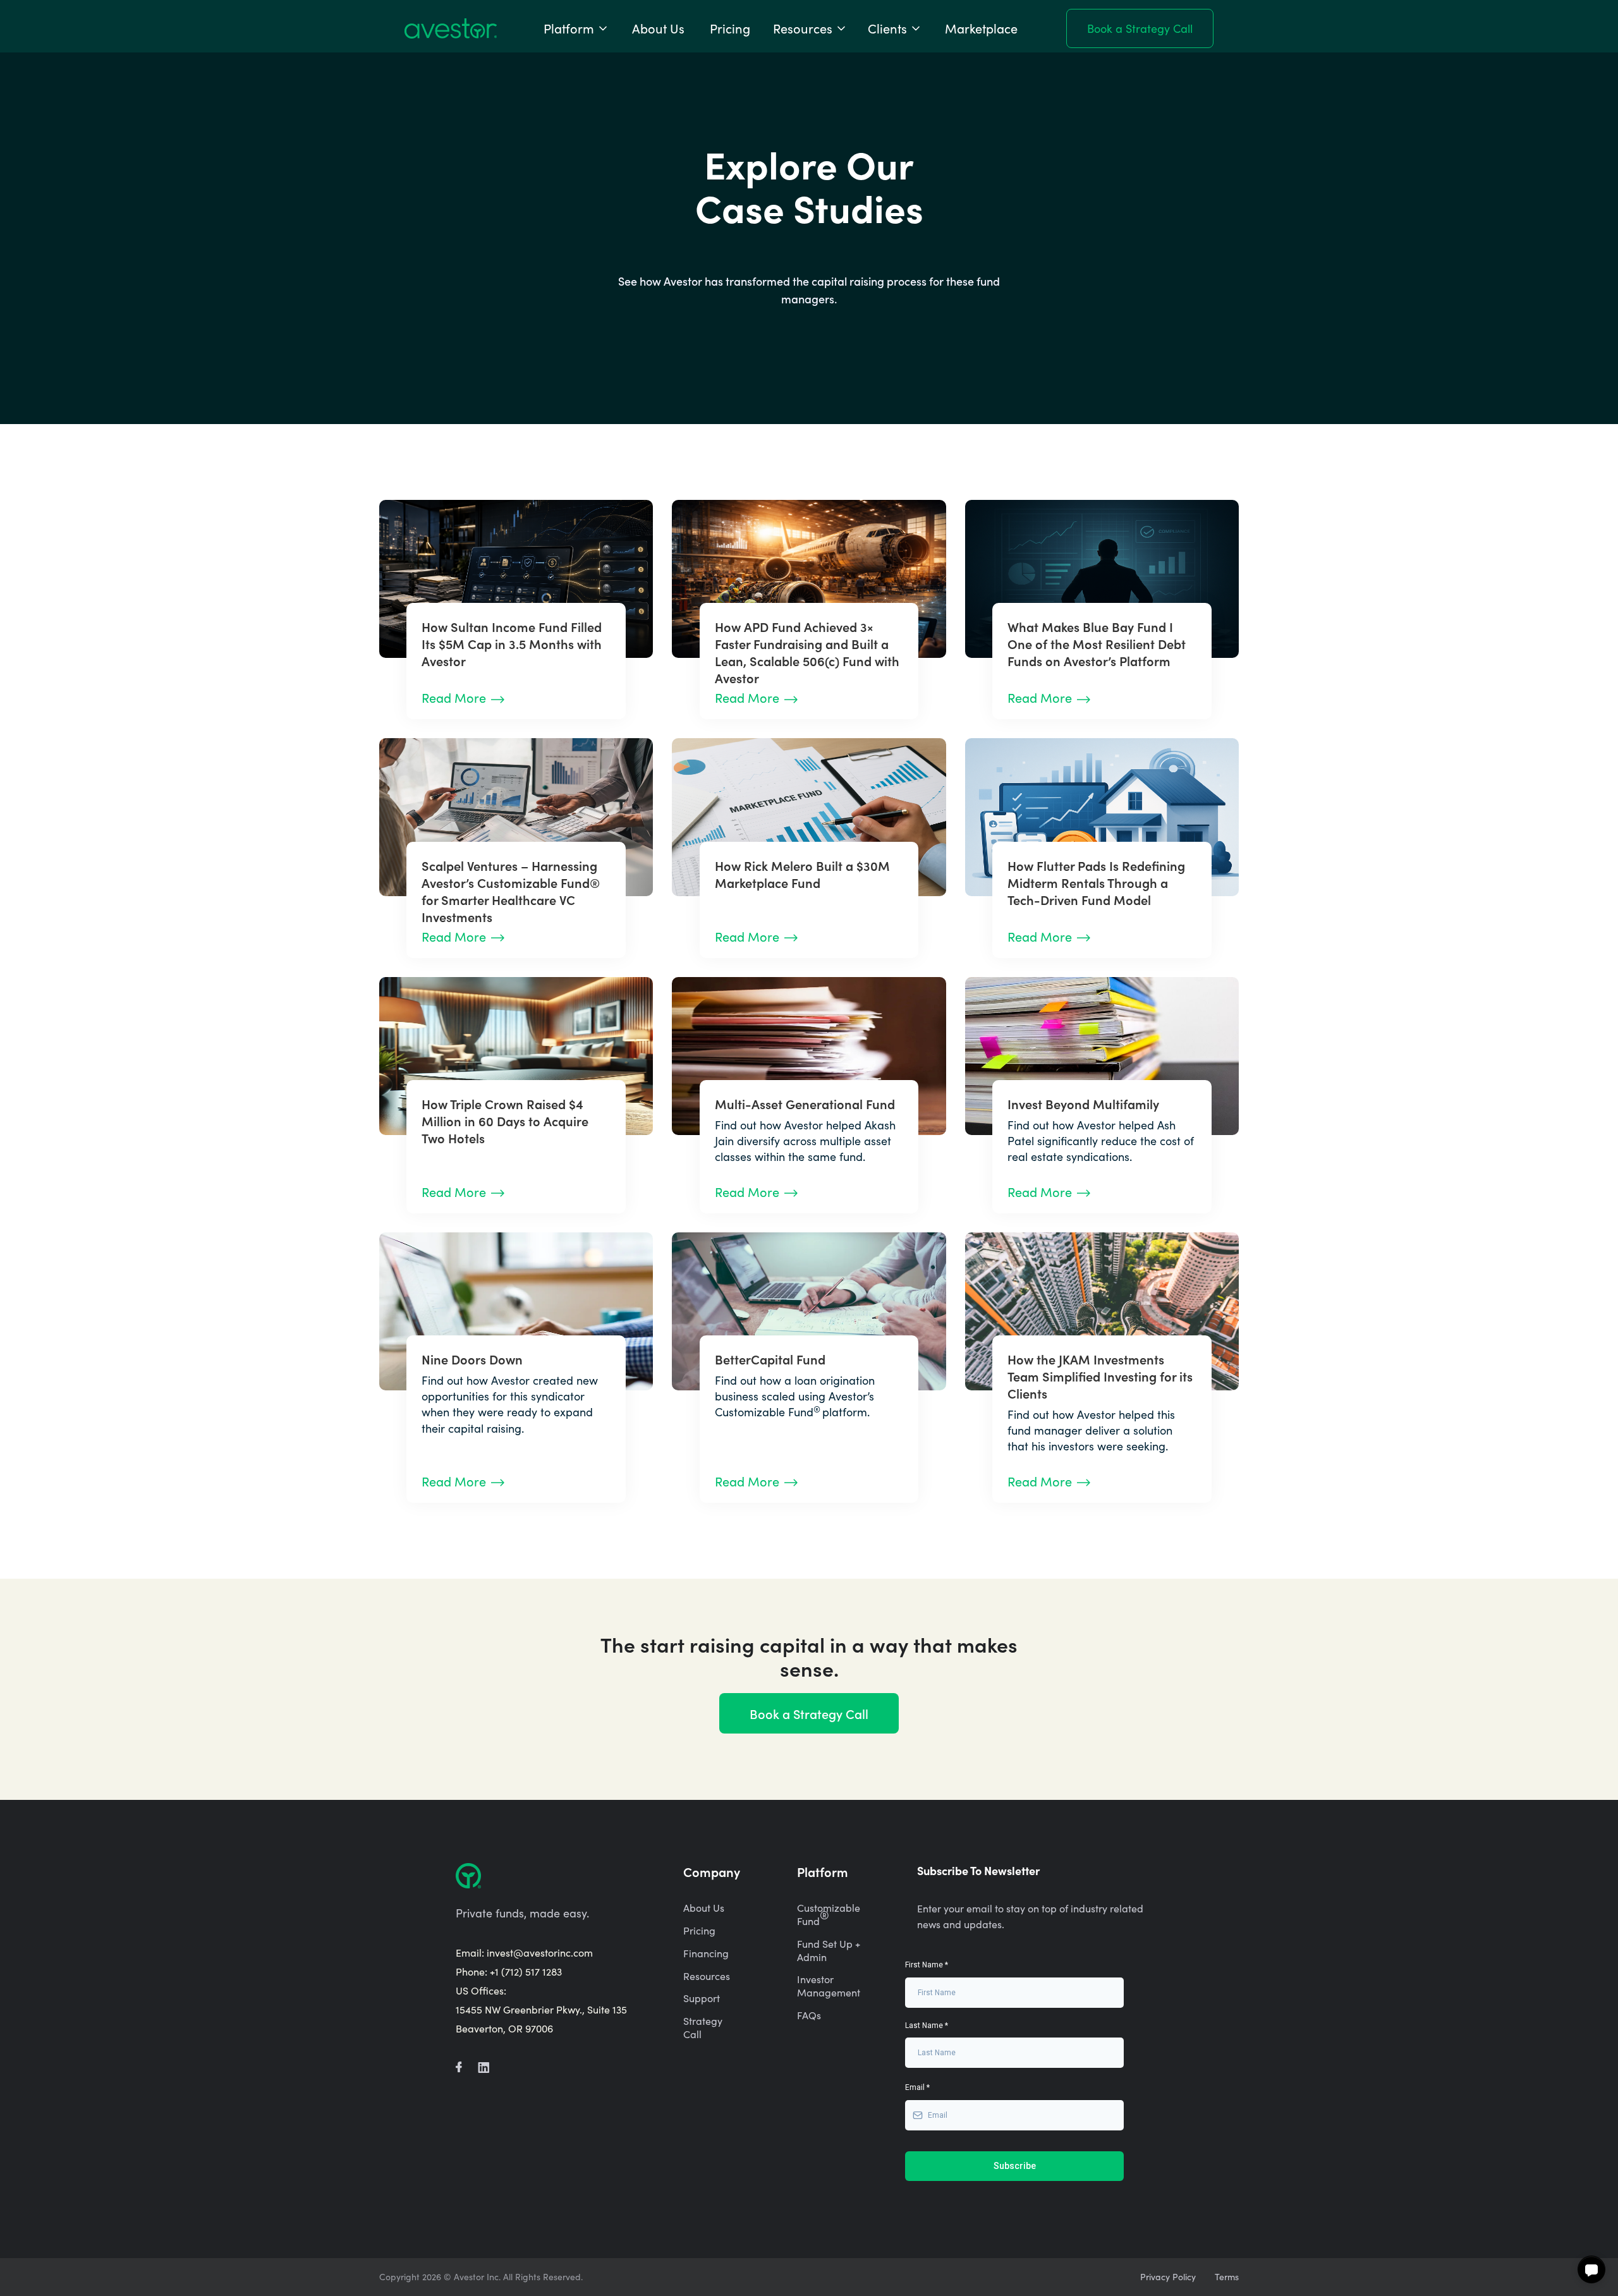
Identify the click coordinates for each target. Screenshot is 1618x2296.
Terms (1227, 2277)
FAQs (809, 2015)
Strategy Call (703, 2028)
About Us (658, 28)
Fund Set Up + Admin (829, 1951)
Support (702, 1998)
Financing (706, 1953)
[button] (576, 28)
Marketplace (981, 28)
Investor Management (829, 1986)
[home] (451, 28)
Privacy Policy (1168, 2277)
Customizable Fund (829, 1915)
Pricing (730, 28)
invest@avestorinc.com (540, 1953)
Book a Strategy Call (1140, 28)
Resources (707, 1976)
